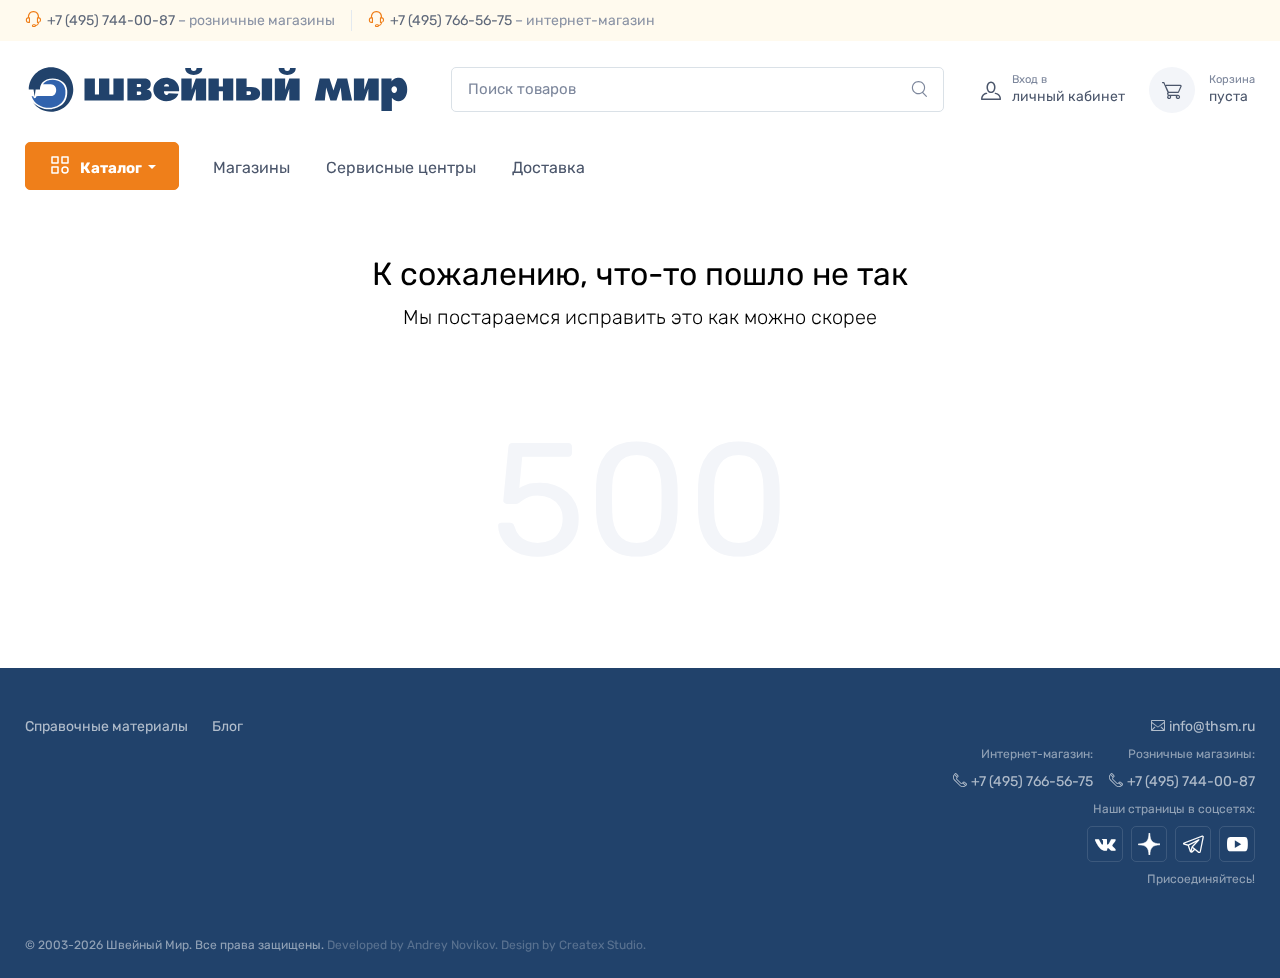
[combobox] (697, 89)
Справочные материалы (106, 726)
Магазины (251, 167)
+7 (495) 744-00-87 (111, 20)
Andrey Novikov (451, 945)
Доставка (548, 167)
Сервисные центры (401, 167)
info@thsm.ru (1212, 726)
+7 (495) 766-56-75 (451, 20)
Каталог (111, 168)
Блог (227, 726)
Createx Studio (601, 945)
